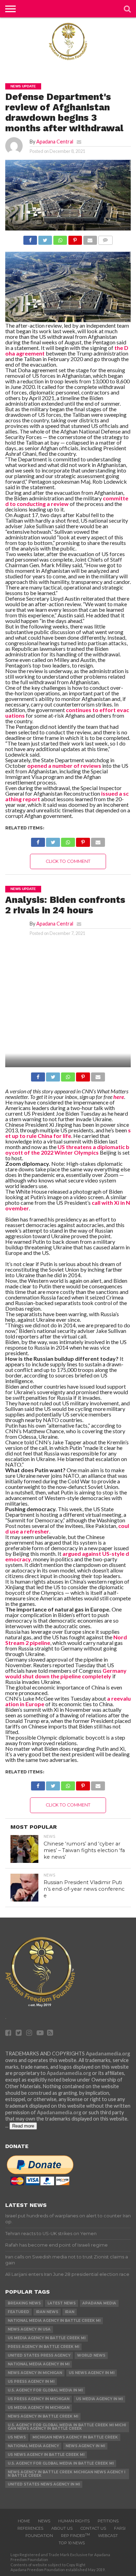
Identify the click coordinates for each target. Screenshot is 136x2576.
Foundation (39, 2536)
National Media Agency (33, 2446)
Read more (23, 2126)
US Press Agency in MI (31, 2382)
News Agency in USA (29, 2329)
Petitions (108, 2521)
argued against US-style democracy (67, 1556)
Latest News (62, 2303)
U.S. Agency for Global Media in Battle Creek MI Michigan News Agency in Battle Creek (67, 2427)
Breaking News (24, 2303)
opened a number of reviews (64, 766)
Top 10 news (72, 2543)
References (30, 2528)
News (44, 2521)
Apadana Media (99, 2303)
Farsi (120, 2528)
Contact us (93, 2528)
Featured (18, 2312)
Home (24, 2521)
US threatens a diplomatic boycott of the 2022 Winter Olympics (67, 1150)
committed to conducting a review (67, 501)
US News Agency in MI (92, 2373)
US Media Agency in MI (99, 2399)
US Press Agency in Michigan (39, 2399)
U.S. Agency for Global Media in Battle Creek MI (61, 2463)
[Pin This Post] (75, 238)
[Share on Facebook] (30, 238)
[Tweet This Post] (45, 238)
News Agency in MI (85, 2446)
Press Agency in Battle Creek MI (43, 2347)
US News (17, 2437)
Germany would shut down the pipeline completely (66, 1673)
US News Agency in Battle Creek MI (46, 2455)
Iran (70, 2312)
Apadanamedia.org (108, 2054)
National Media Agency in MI (39, 2364)
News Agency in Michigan (35, 2373)
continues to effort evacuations (67, 713)
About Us (62, 2528)
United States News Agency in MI (44, 2484)
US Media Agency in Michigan (39, 2408)
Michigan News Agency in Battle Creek (75, 2437)
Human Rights (74, 2521)
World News (91, 2355)
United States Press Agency (39, 2355)
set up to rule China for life (68, 1133)
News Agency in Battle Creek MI (43, 2416)
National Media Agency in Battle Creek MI (54, 2321)
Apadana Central (55, 142)
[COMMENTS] (105, 238)
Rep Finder (75, 2536)
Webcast (108, 2536)
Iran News (47, 2312)
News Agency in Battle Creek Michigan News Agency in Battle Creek (66, 2474)
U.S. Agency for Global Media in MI (45, 2390)
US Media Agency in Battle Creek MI (47, 2338)
